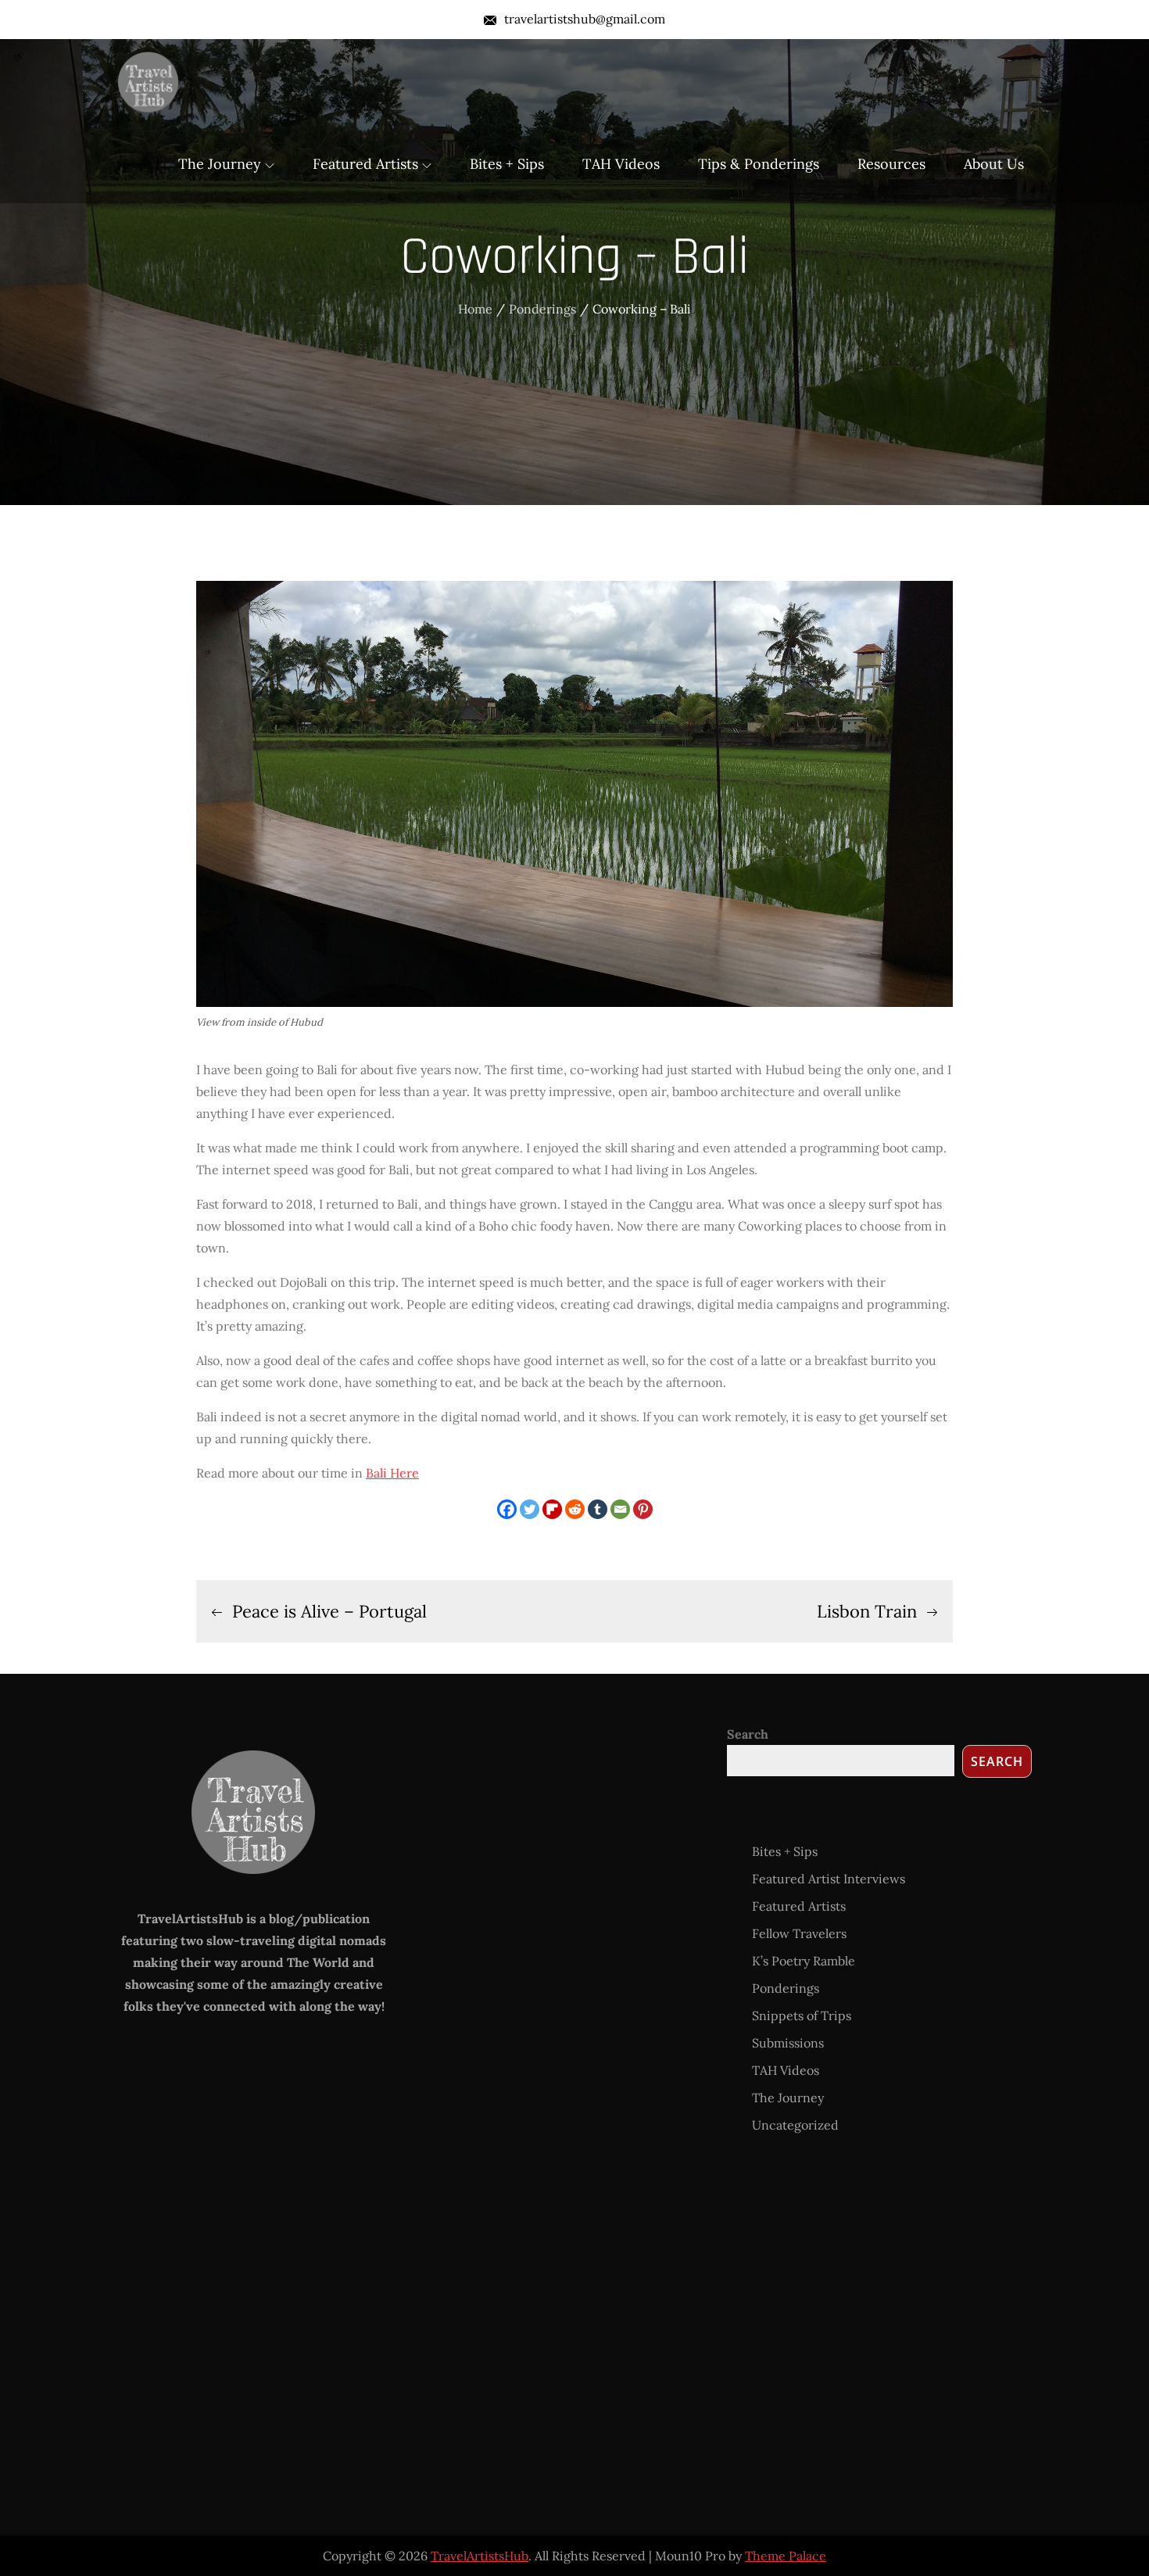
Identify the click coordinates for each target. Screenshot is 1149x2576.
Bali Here (392, 1473)
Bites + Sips (507, 164)
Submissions (788, 2043)
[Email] (620, 1509)
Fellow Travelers (799, 1933)
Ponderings (786, 1988)
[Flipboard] (552, 1509)
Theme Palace (786, 2556)
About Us (994, 164)
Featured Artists (365, 164)
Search (748, 1734)
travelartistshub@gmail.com (585, 19)
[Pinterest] (643, 1509)
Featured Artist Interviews (829, 1879)
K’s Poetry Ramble (804, 1961)
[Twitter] (530, 1509)
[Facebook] (507, 1509)
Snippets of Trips (802, 2015)
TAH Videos (621, 164)
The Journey (220, 164)
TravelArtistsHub (480, 2556)
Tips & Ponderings (759, 164)
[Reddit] (575, 1509)
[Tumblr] (598, 1509)
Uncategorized (795, 2125)
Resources (891, 164)
